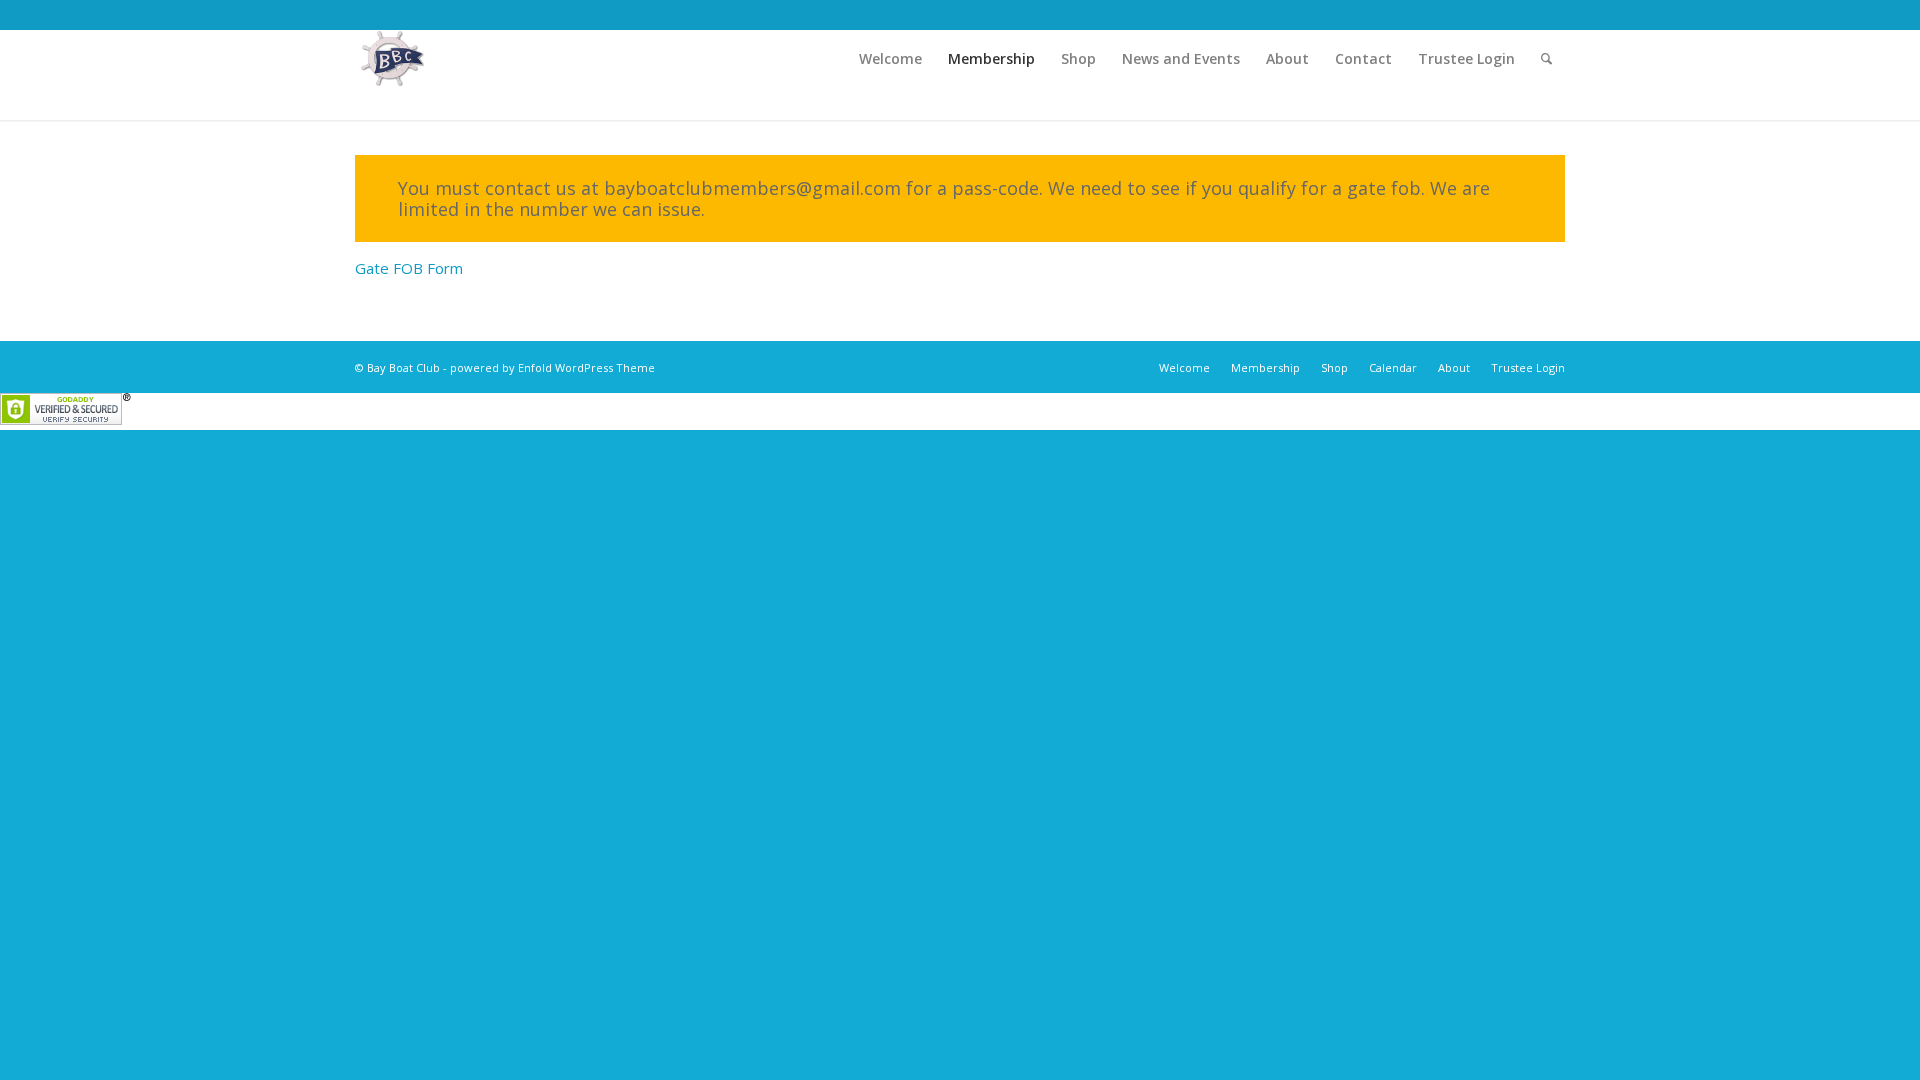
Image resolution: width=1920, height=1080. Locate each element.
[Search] (1546, 59)
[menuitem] (890, 59)
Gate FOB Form (409, 268)
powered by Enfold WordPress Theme (552, 367)
